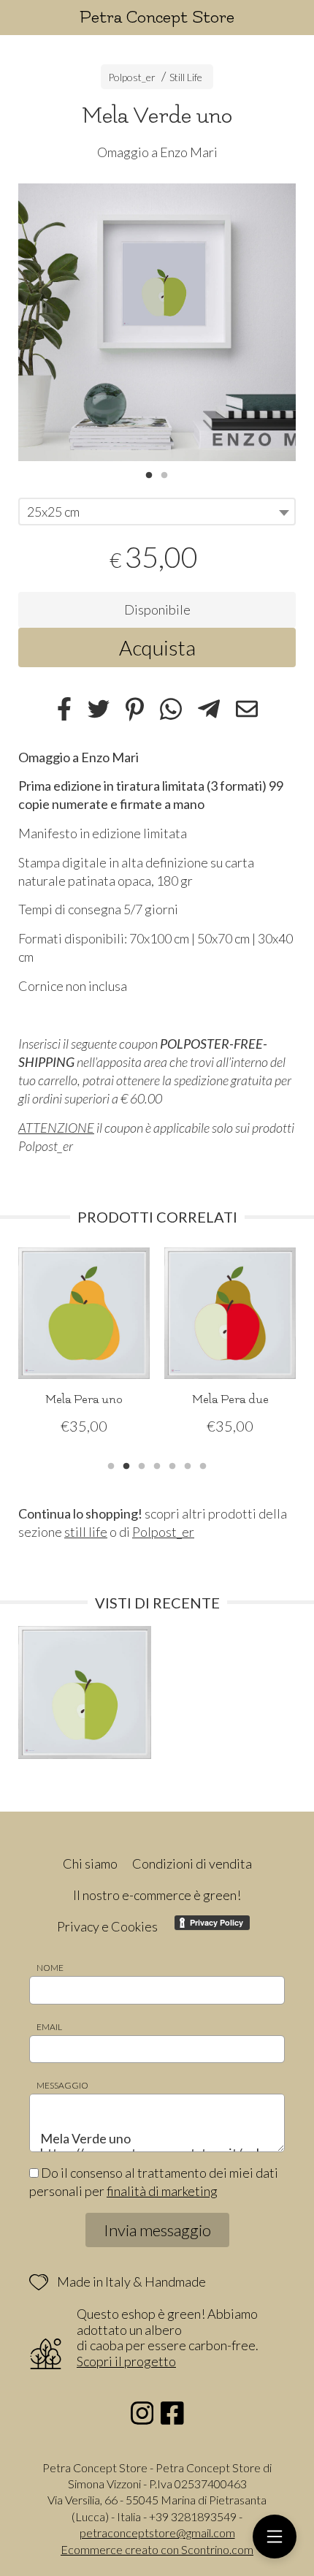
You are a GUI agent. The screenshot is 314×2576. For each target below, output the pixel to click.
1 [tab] (149, 474)
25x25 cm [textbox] (53, 512)
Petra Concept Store (157, 17)
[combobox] (157, 512)
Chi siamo (90, 1863)
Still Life (186, 77)
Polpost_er (132, 77)
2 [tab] (164, 474)
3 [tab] (142, 1464)
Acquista (157, 647)
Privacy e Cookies (107, 1926)
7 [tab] (203, 1464)
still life (86, 1532)
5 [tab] (172, 1464)
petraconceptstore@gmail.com (157, 2533)
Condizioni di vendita (192, 1863)
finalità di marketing (162, 2191)
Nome (50, 1968)
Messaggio (62, 2085)
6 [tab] (188, 1464)
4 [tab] (157, 1464)
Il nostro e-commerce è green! (157, 1895)
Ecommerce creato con (157, 2549)
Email (49, 2027)
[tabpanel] (157, 322)
